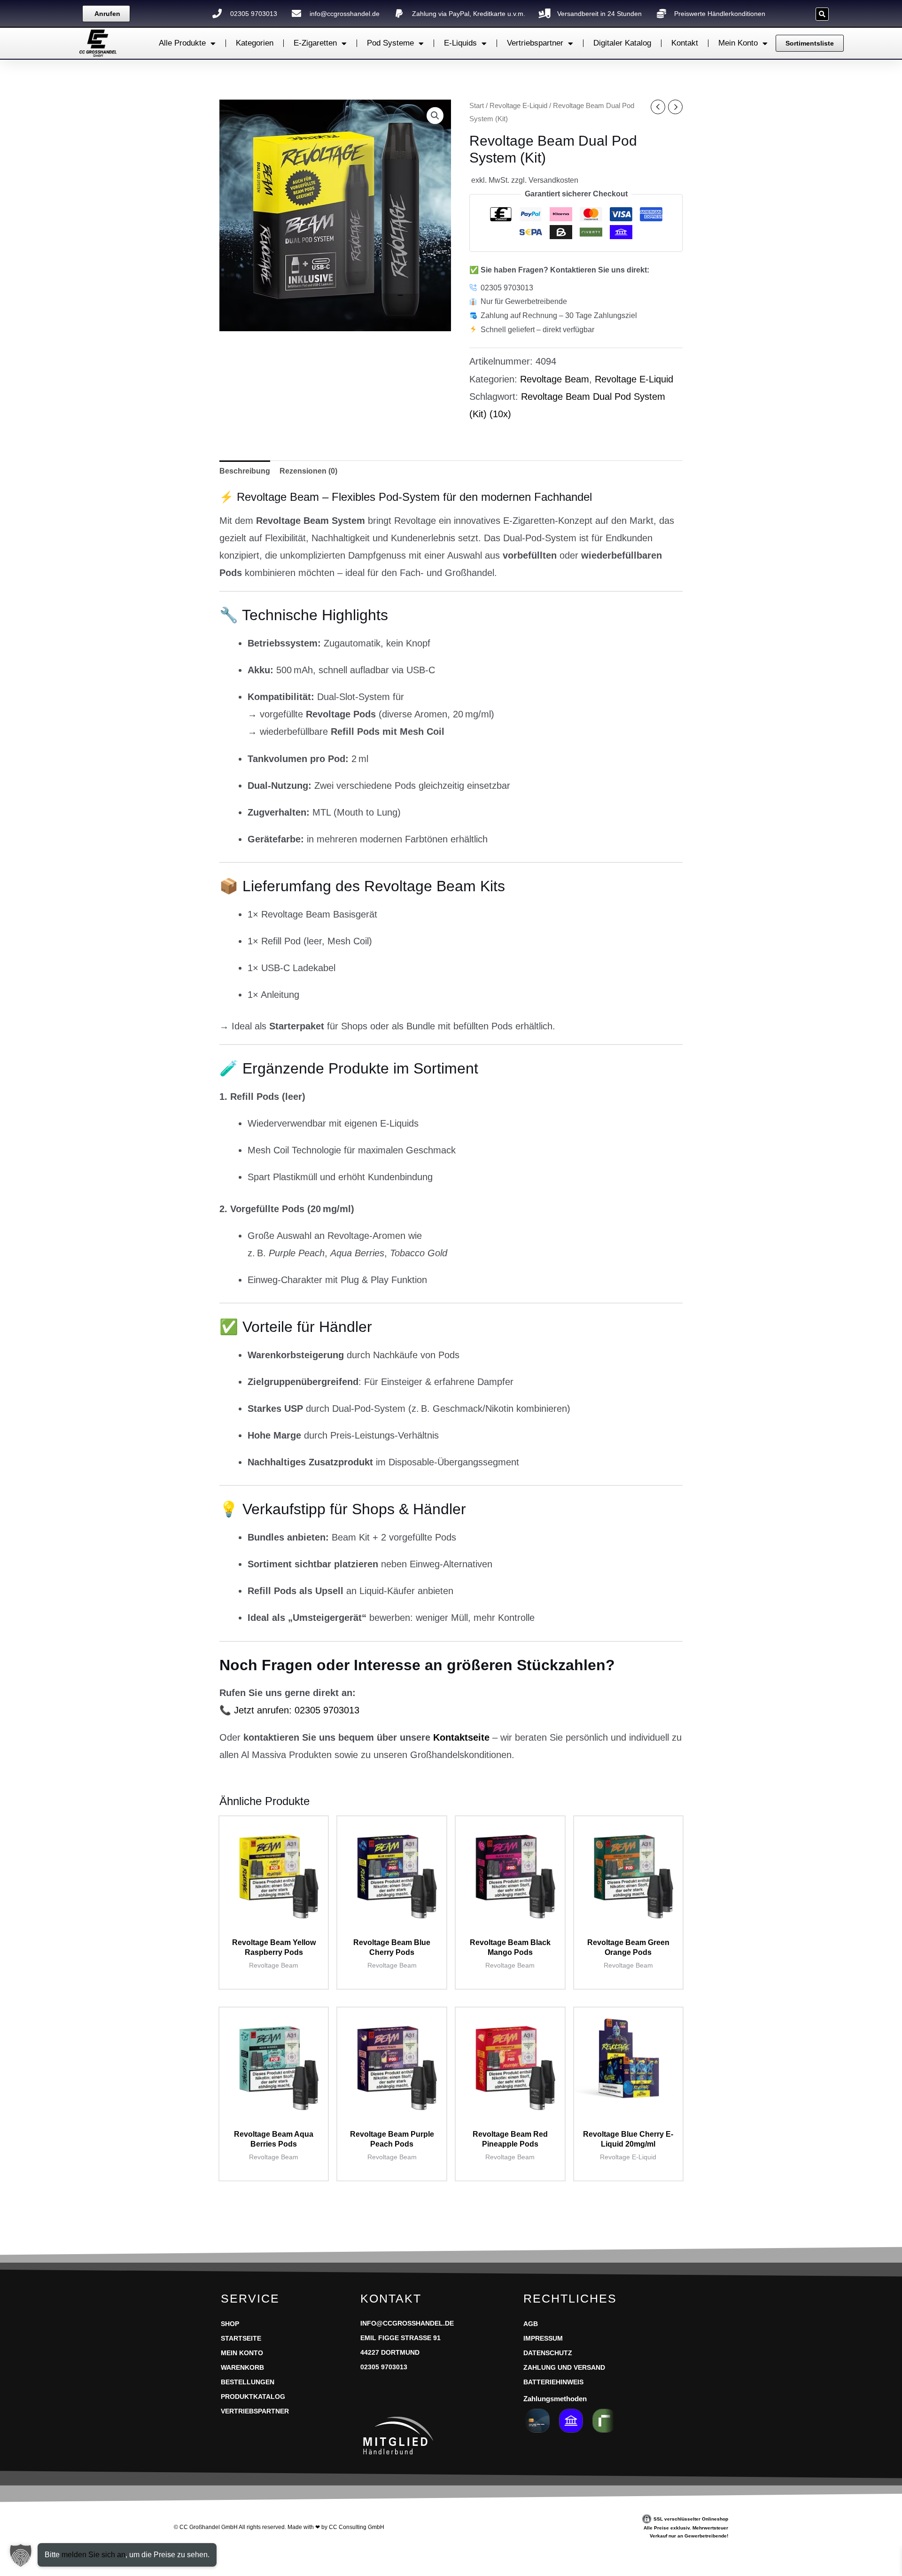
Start (477, 106)
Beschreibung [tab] (245, 471)
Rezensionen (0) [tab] (308, 471)
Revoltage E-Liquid (518, 106)
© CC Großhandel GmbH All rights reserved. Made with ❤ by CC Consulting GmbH (279, 2527)
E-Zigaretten (315, 43)
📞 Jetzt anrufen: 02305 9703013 (289, 1710)
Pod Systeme (390, 43)
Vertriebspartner (535, 43)
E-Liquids (460, 43)
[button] (822, 14)
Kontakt (685, 43)
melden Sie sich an (93, 2555)
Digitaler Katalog (622, 43)
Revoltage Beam (555, 379)
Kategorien (255, 43)
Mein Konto (738, 43)
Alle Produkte (182, 43)
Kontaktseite (461, 1737)
